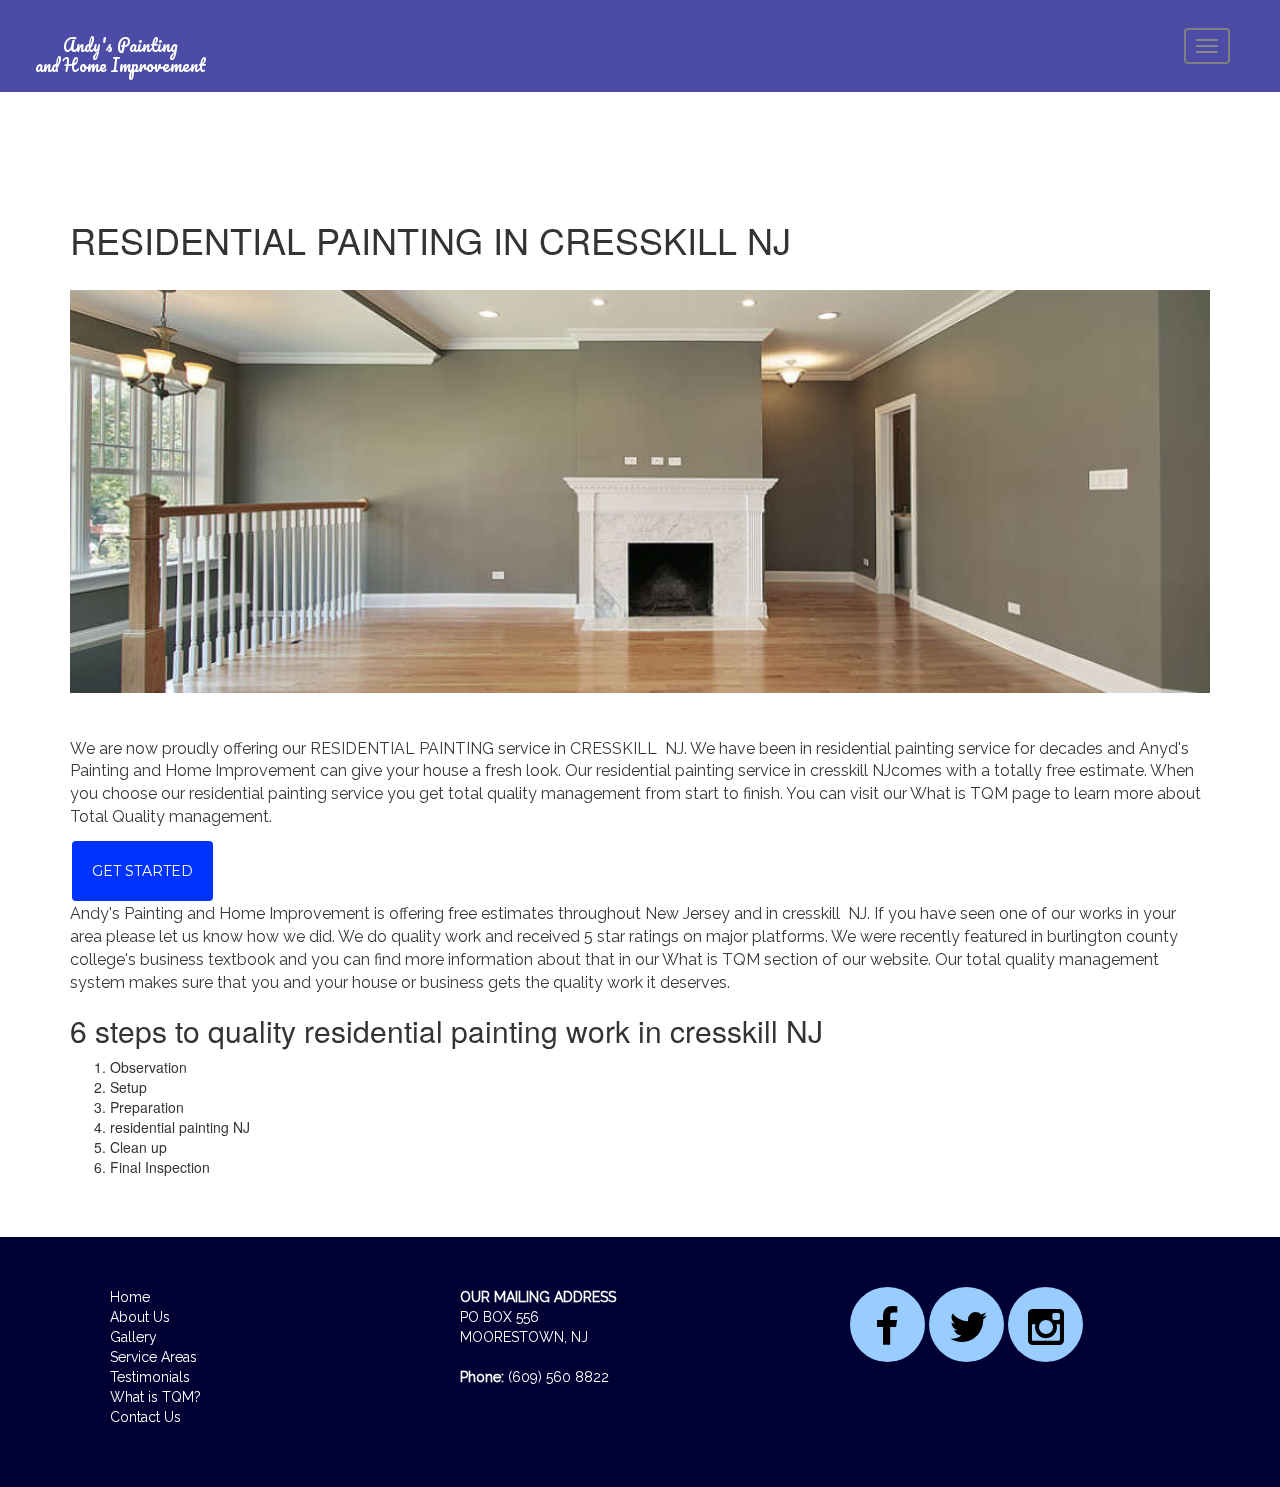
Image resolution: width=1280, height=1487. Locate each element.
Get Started (142, 871)
